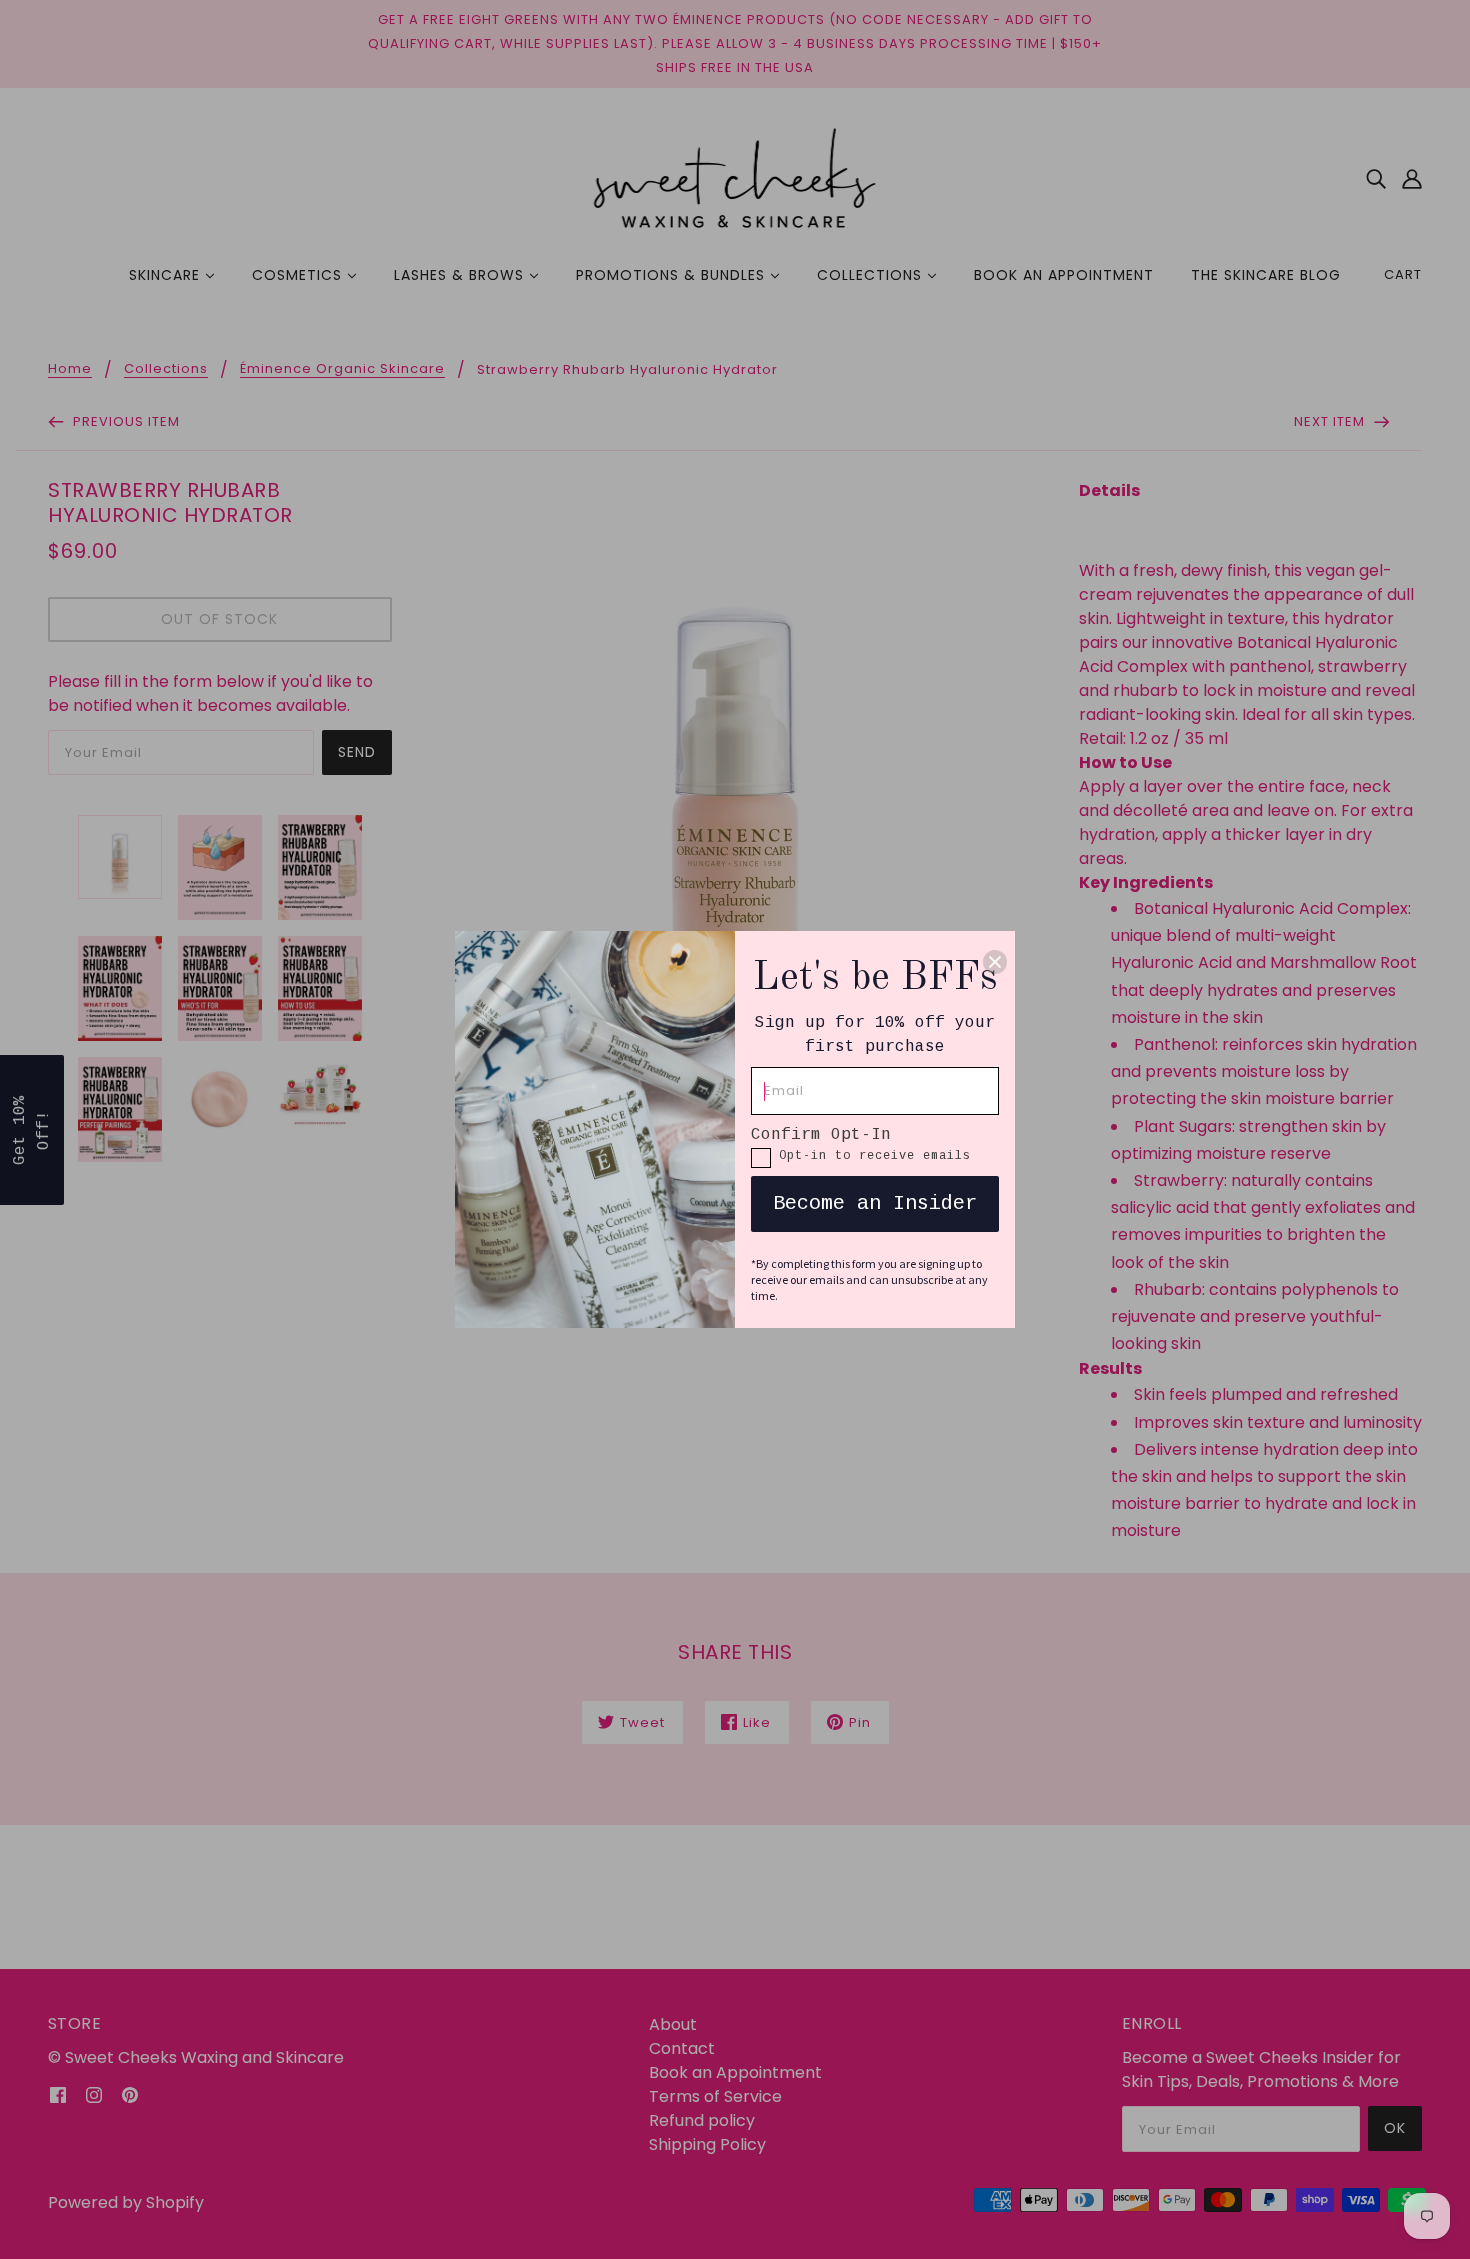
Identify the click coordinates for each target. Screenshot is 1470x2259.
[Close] (995, 961)
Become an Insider (875, 1203)
